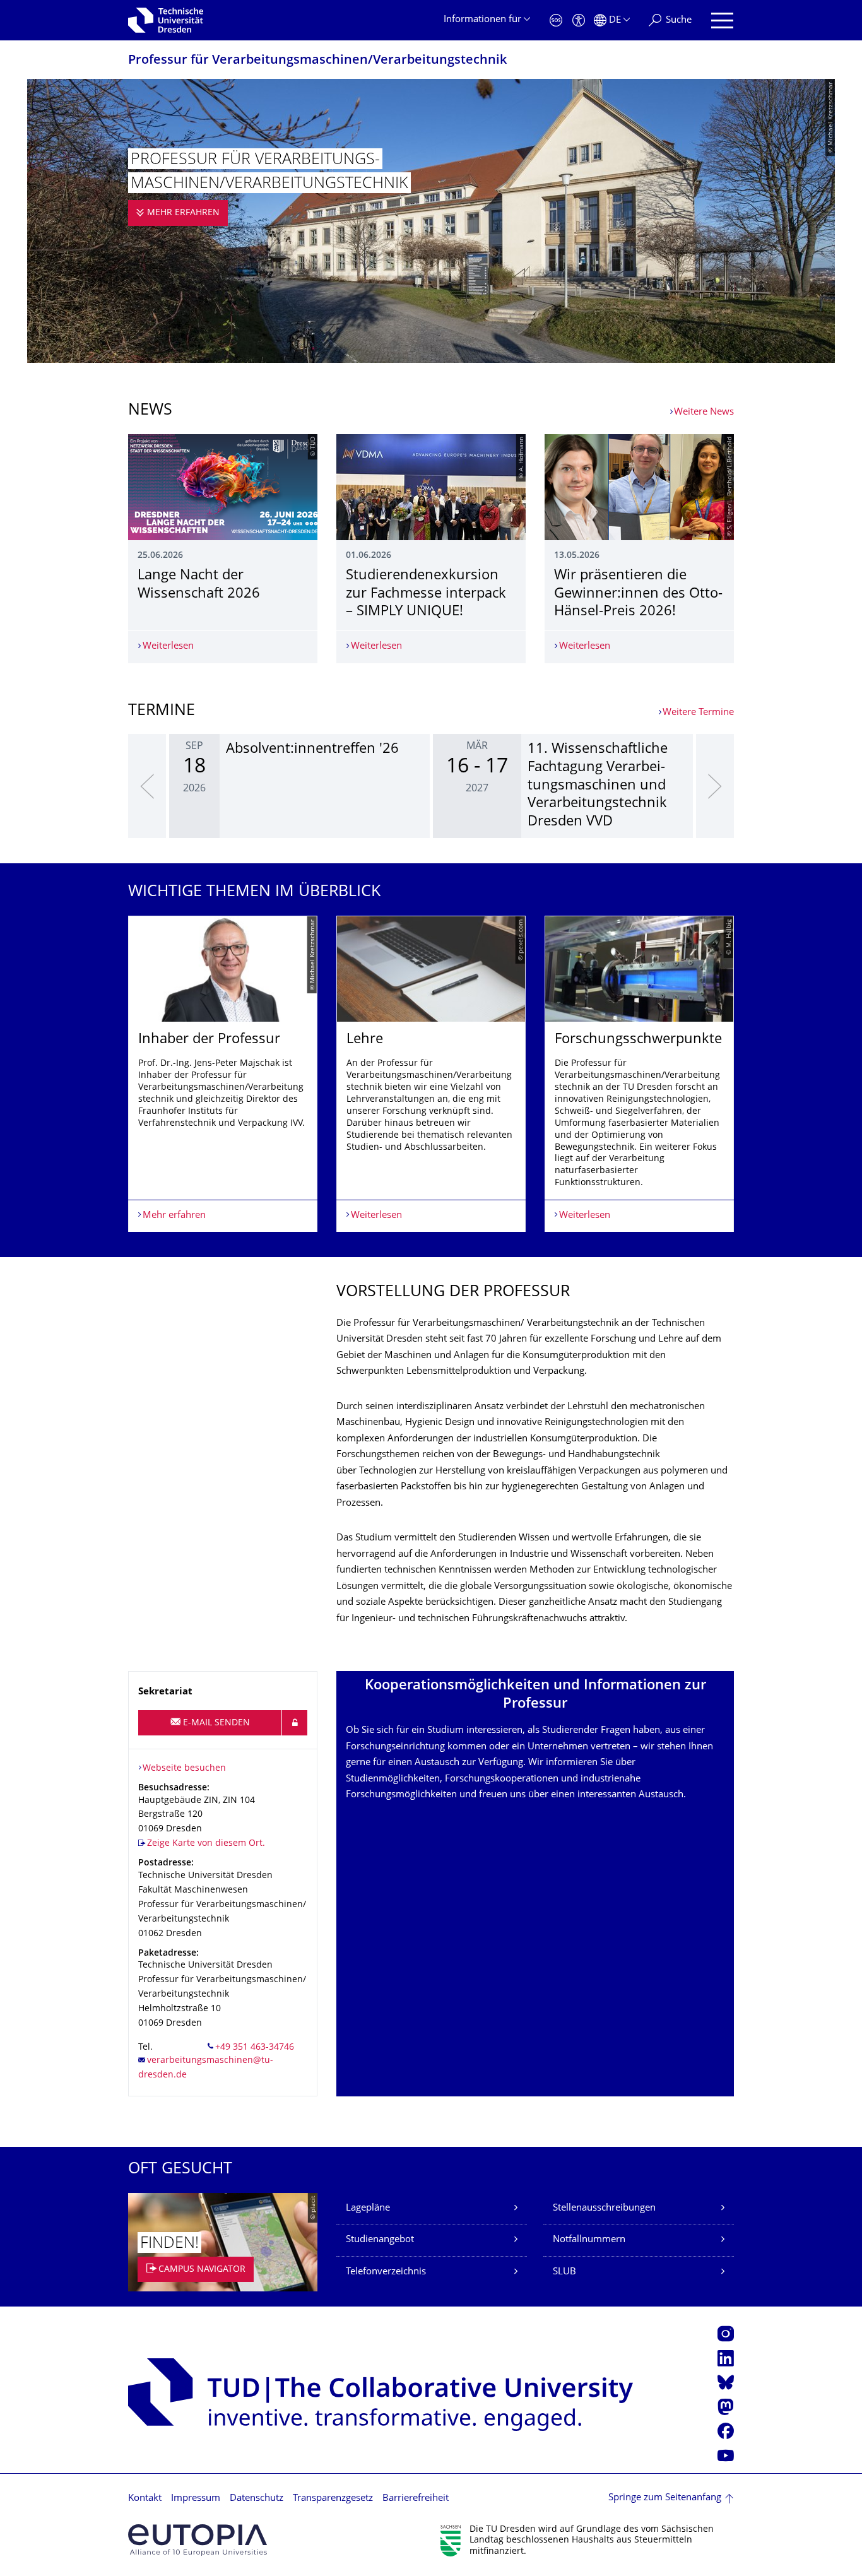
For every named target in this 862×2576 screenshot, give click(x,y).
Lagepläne (368, 2208)
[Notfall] (556, 21)
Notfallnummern (589, 2240)
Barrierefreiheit (416, 2499)
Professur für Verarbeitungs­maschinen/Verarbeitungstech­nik (317, 61)
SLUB (564, 2272)
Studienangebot (380, 2240)
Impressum (196, 2499)
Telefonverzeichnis (386, 2272)
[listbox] (431, 786)
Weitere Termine (698, 713)
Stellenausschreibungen (604, 2208)
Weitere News (704, 412)
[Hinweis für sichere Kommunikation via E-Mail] (295, 1723)
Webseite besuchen (184, 1769)
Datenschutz (257, 2499)
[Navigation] (722, 21)
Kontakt (145, 2499)
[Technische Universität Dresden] (166, 20)
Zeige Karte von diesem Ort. (206, 1844)
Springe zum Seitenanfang (665, 2498)
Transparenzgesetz (333, 2499)
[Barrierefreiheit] (579, 21)
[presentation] (147, 786)
